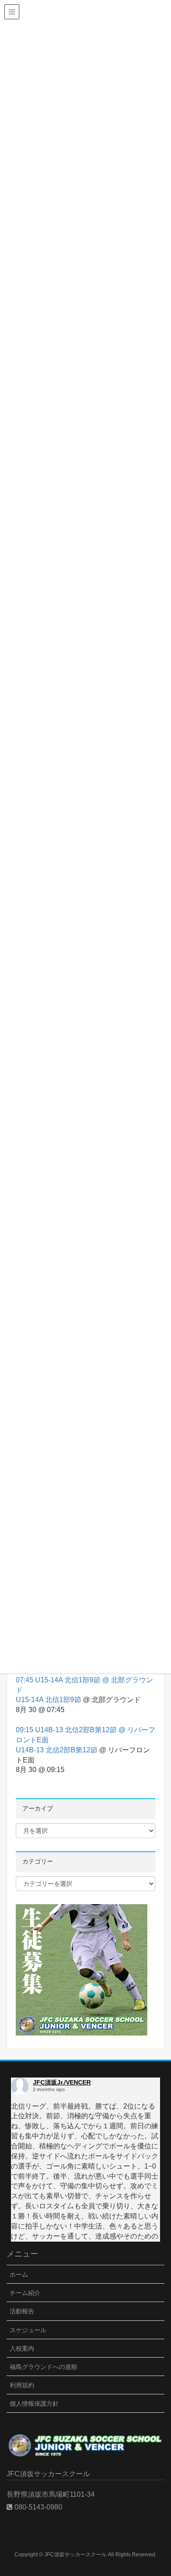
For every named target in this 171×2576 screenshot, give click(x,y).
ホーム (19, 2274)
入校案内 (22, 2348)
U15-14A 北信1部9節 (48, 1700)
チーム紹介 (25, 2293)
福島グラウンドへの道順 (43, 2367)
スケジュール (28, 2330)
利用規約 (22, 2385)
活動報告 (22, 2311)
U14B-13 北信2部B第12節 (57, 1750)
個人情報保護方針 (34, 2404)
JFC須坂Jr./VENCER (62, 2082)
